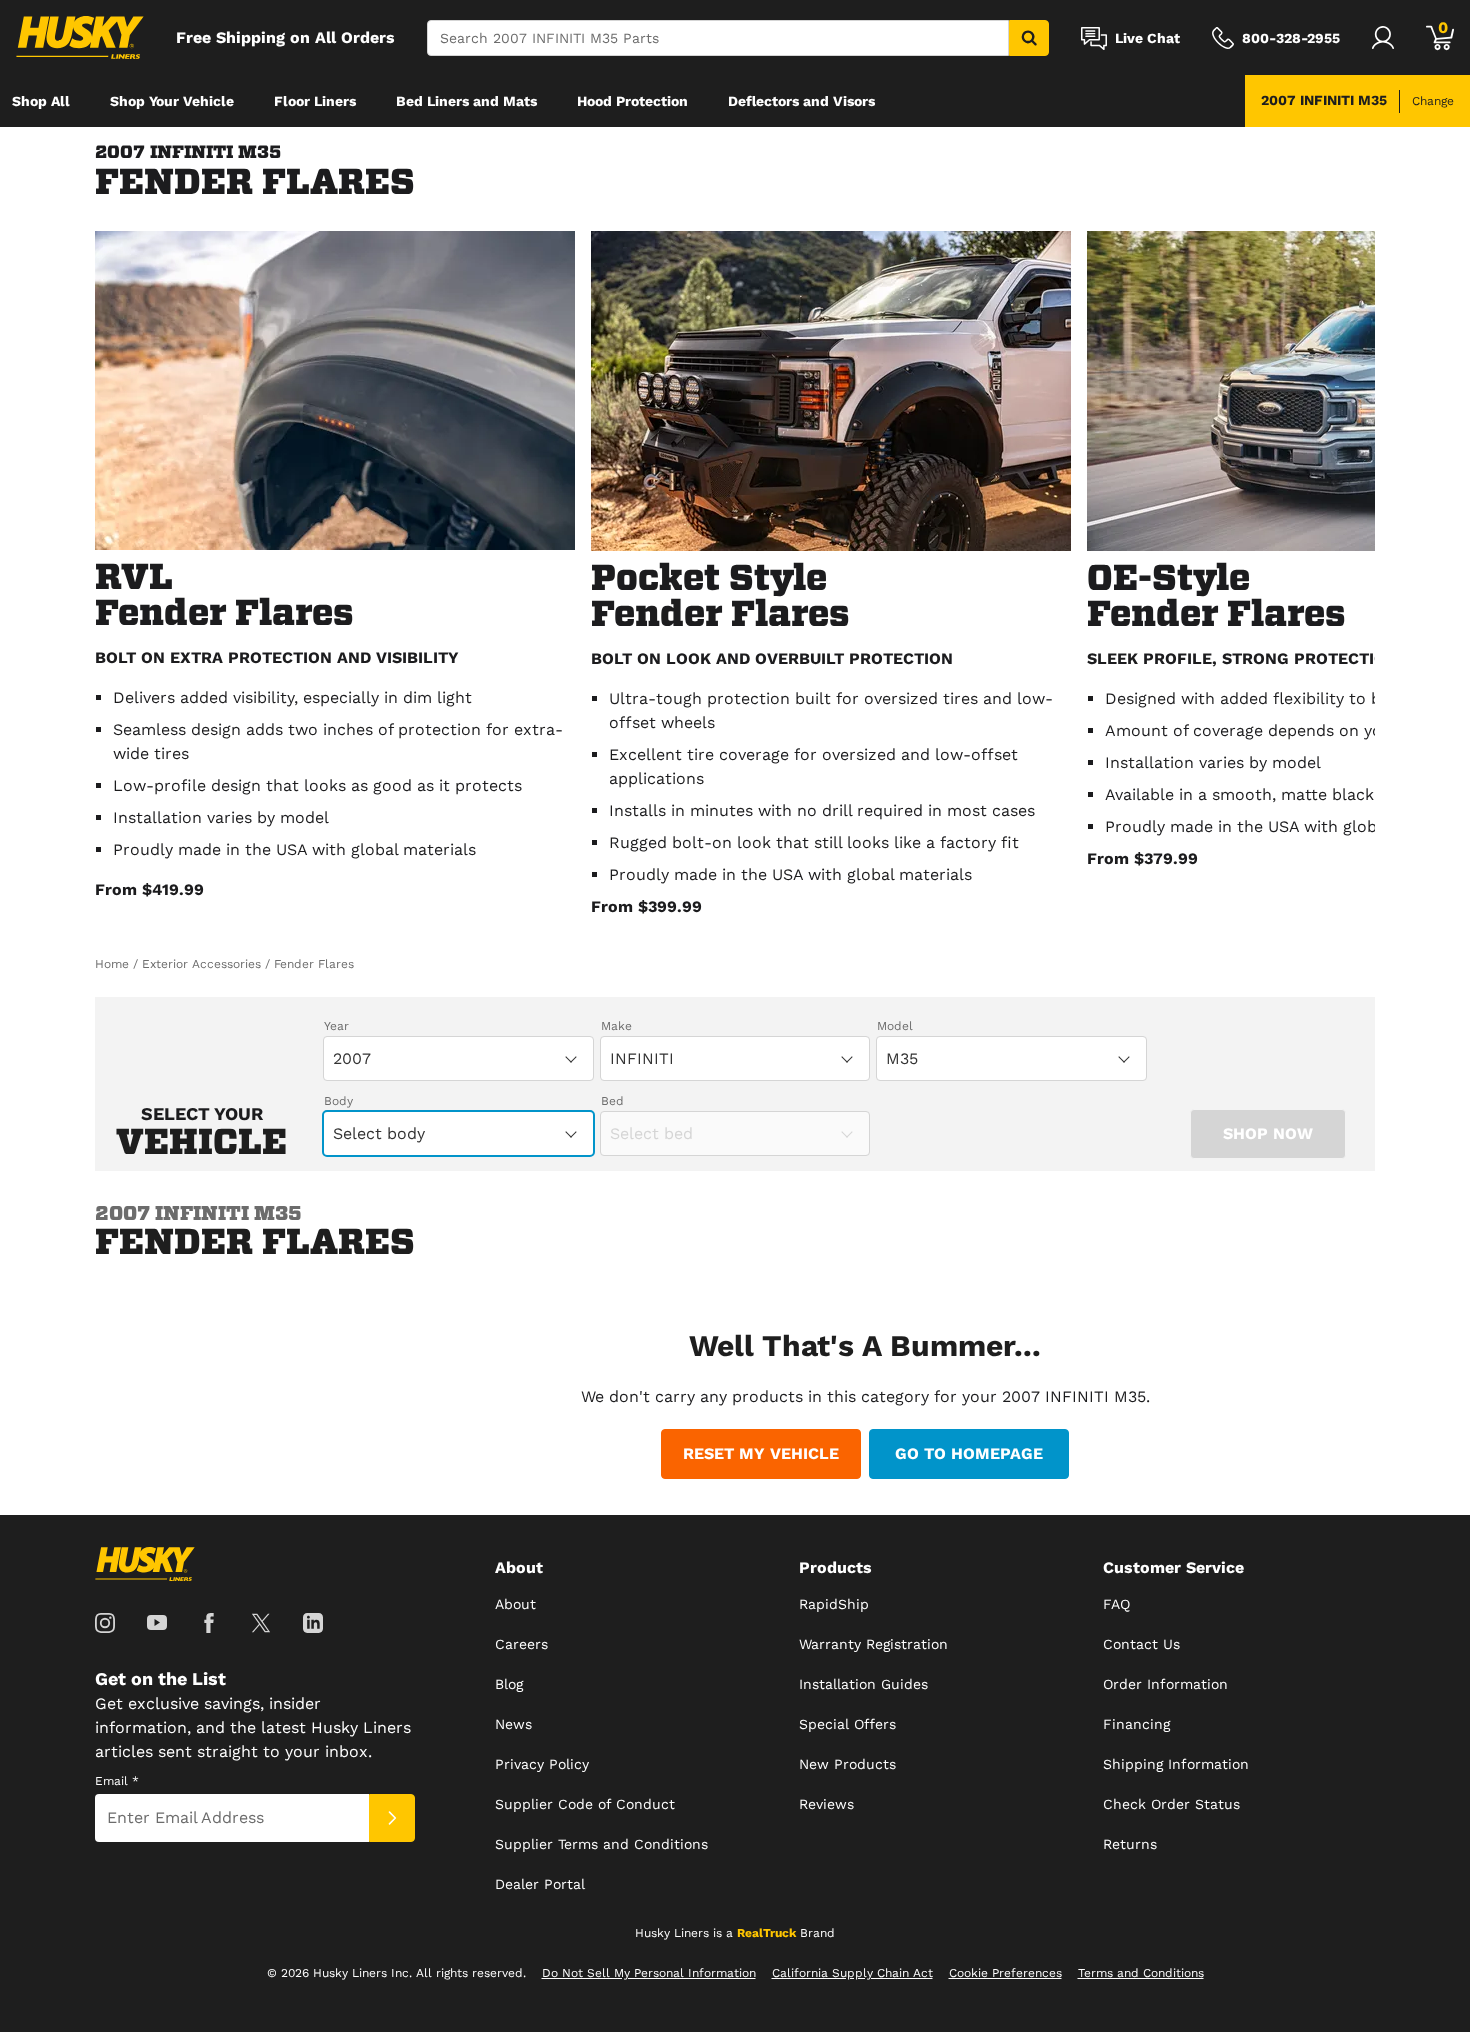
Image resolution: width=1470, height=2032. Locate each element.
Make (616, 1026)
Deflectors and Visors (801, 101)
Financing (1136, 1724)
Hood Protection (632, 101)
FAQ (1116, 1604)
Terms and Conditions (1141, 1973)
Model (895, 1026)
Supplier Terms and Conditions (601, 1844)
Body (338, 1101)
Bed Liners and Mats (466, 101)
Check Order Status (1171, 1804)
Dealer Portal (540, 1884)
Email (117, 1781)
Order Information (1165, 1684)
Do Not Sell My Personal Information (649, 1973)
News (513, 1724)
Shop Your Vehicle (172, 101)
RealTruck (766, 1933)
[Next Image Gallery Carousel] (1355, 583)
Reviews (826, 1804)
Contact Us (1141, 1644)
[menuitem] (41, 101)
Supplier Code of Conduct (585, 1804)
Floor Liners (315, 101)
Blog (509, 1684)
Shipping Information (1176, 1764)
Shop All (41, 101)
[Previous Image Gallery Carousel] (115, 583)
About (515, 1604)
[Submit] (392, 1818)
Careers (521, 1644)
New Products (847, 1764)
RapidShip (834, 1604)
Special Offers (847, 1724)
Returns (1130, 1844)
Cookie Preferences (1005, 1973)
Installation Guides (863, 1684)
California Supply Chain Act (852, 1973)
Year (336, 1026)
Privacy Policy (542, 1764)
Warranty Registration (873, 1644)
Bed (612, 1101)
